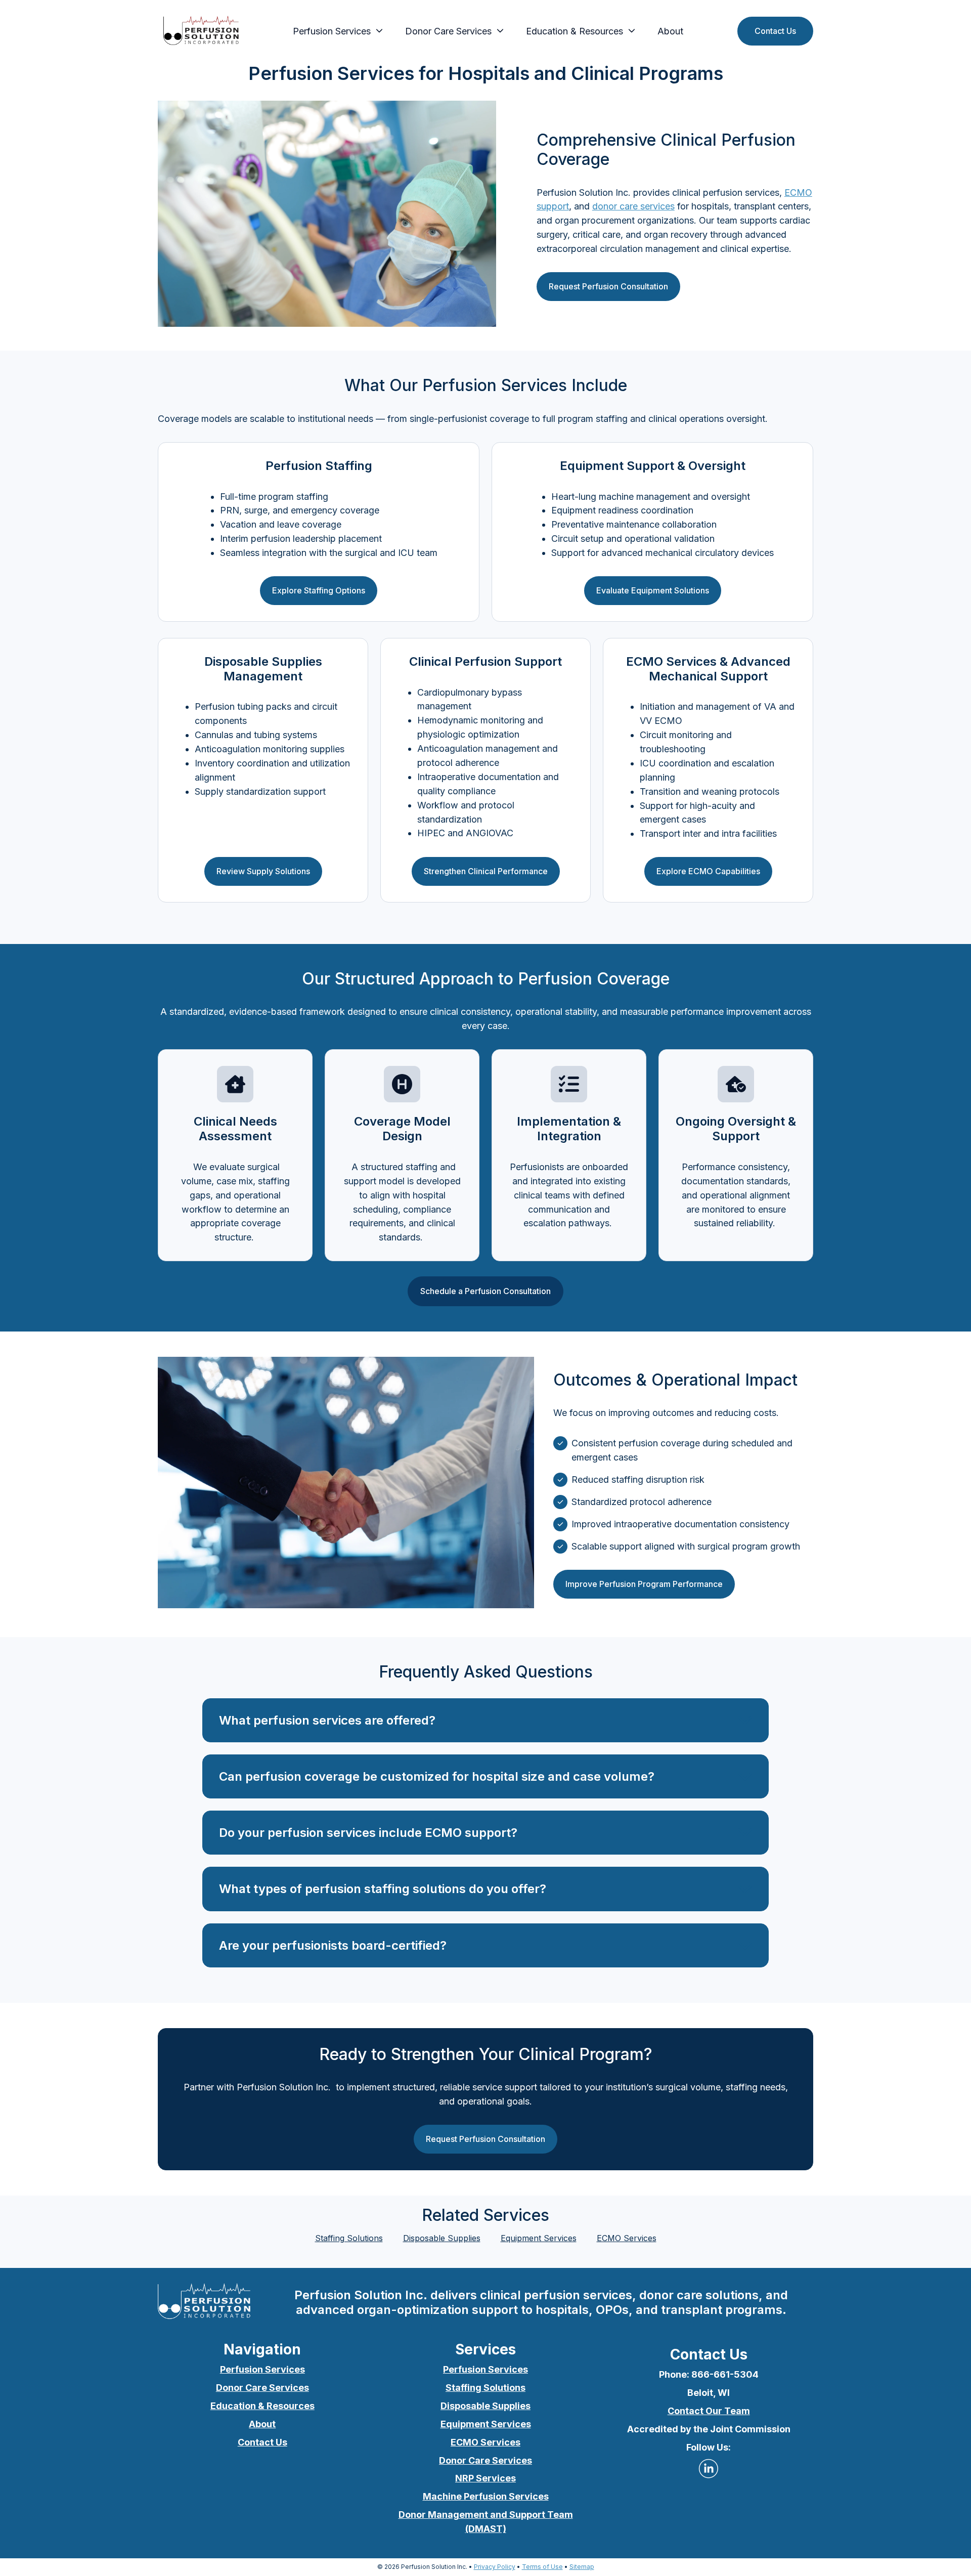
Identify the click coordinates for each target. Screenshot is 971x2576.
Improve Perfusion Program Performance (644, 1584)
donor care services (633, 206)
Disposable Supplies (442, 2238)
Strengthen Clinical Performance (486, 871)
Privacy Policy (495, 2567)
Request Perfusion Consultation (608, 286)
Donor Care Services (448, 31)
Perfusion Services (332, 31)
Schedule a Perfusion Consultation (485, 1291)
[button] (485, 1720)
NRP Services (485, 2478)
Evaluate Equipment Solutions (653, 590)
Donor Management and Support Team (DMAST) (486, 2522)
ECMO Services (627, 2238)
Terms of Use (542, 2567)
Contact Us (775, 31)
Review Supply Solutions (263, 871)
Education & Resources (262, 2406)
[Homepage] (201, 31)
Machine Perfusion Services (486, 2496)
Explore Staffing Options (319, 590)
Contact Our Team (709, 2411)
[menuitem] (335, 31)
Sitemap (582, 2567)
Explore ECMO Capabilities (708, 871)
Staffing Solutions (349, 2238)
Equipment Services (539, 2238)
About (670, 31)
